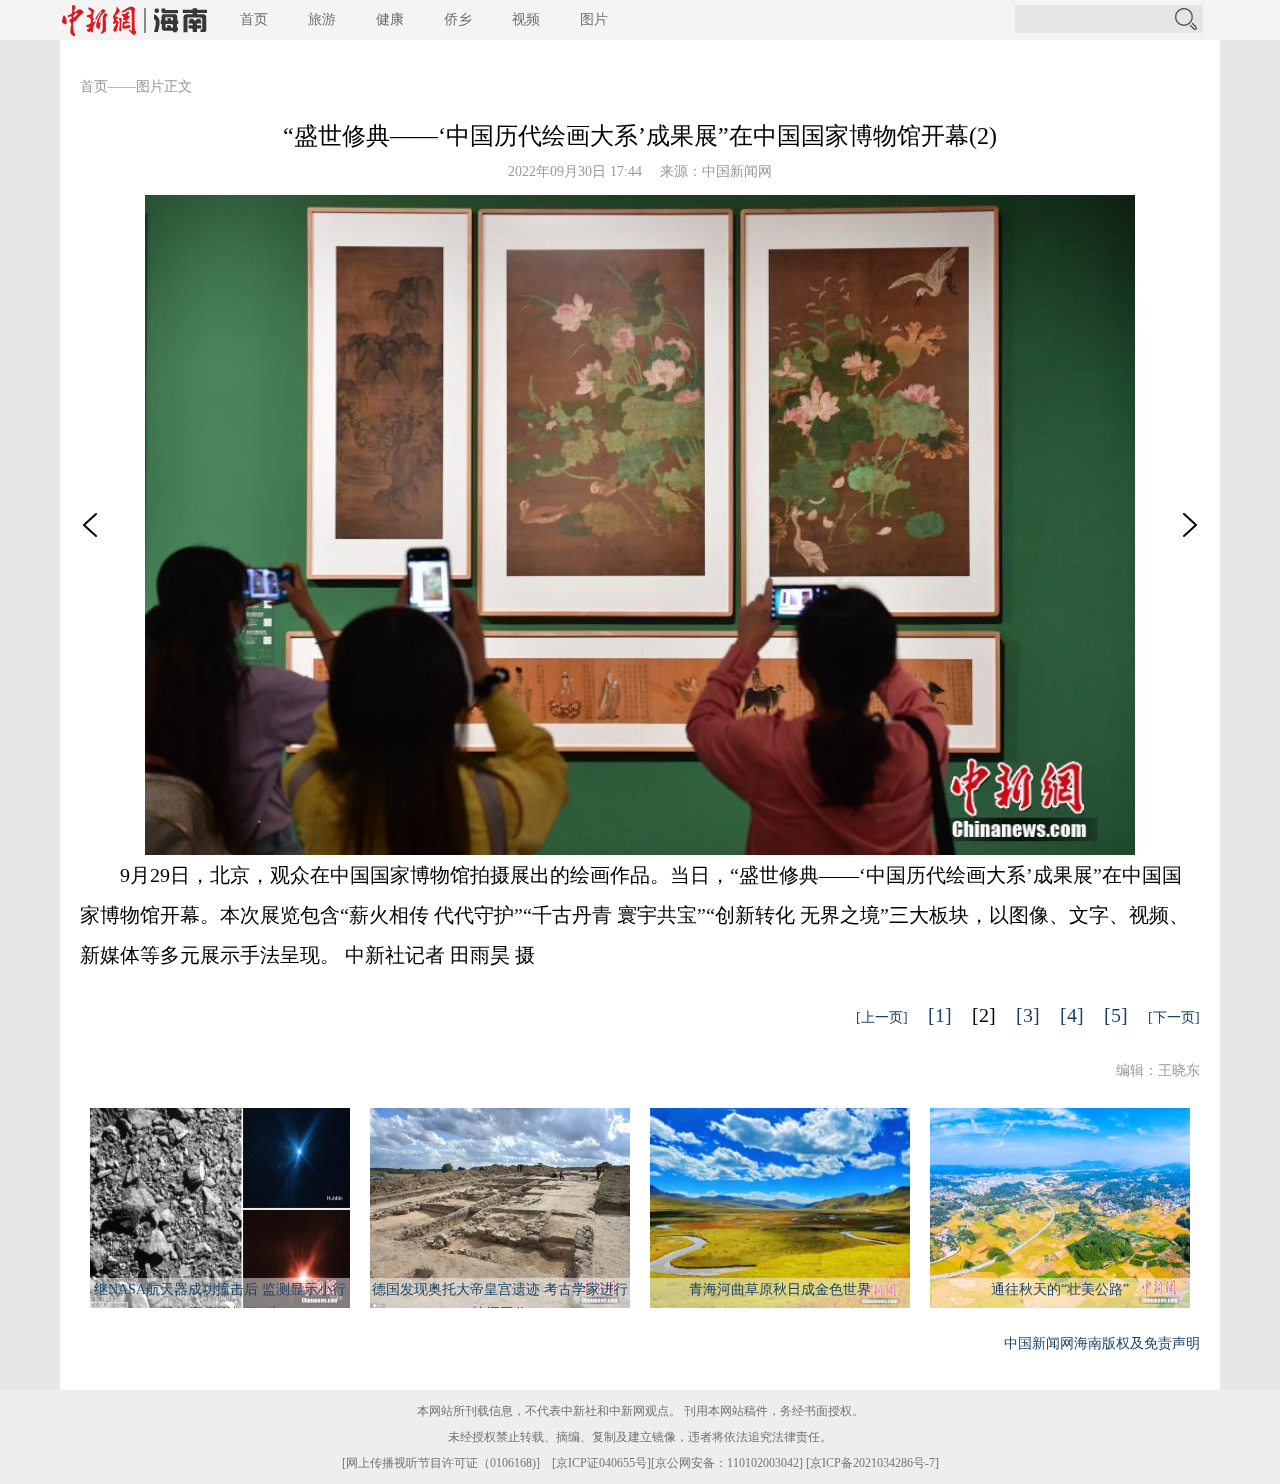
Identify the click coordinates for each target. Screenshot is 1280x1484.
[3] (1028, 1015)
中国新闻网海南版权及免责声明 (1102, 1343)
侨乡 (458, 19)
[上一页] (882, 1017)
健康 (390, 19)
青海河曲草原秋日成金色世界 (780, 1289)
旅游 (322, 19)
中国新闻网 (737, 171)
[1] (940, 1015)
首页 (254, 19)
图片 (594, 19)
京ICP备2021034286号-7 (872, 1463)
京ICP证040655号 (601, 1463)
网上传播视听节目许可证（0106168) (441, 1463)
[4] (1072, 1015)
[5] (1116, 1015)
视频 (526, 19)
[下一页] (1174, 1017)
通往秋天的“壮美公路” (1060, 1289)
